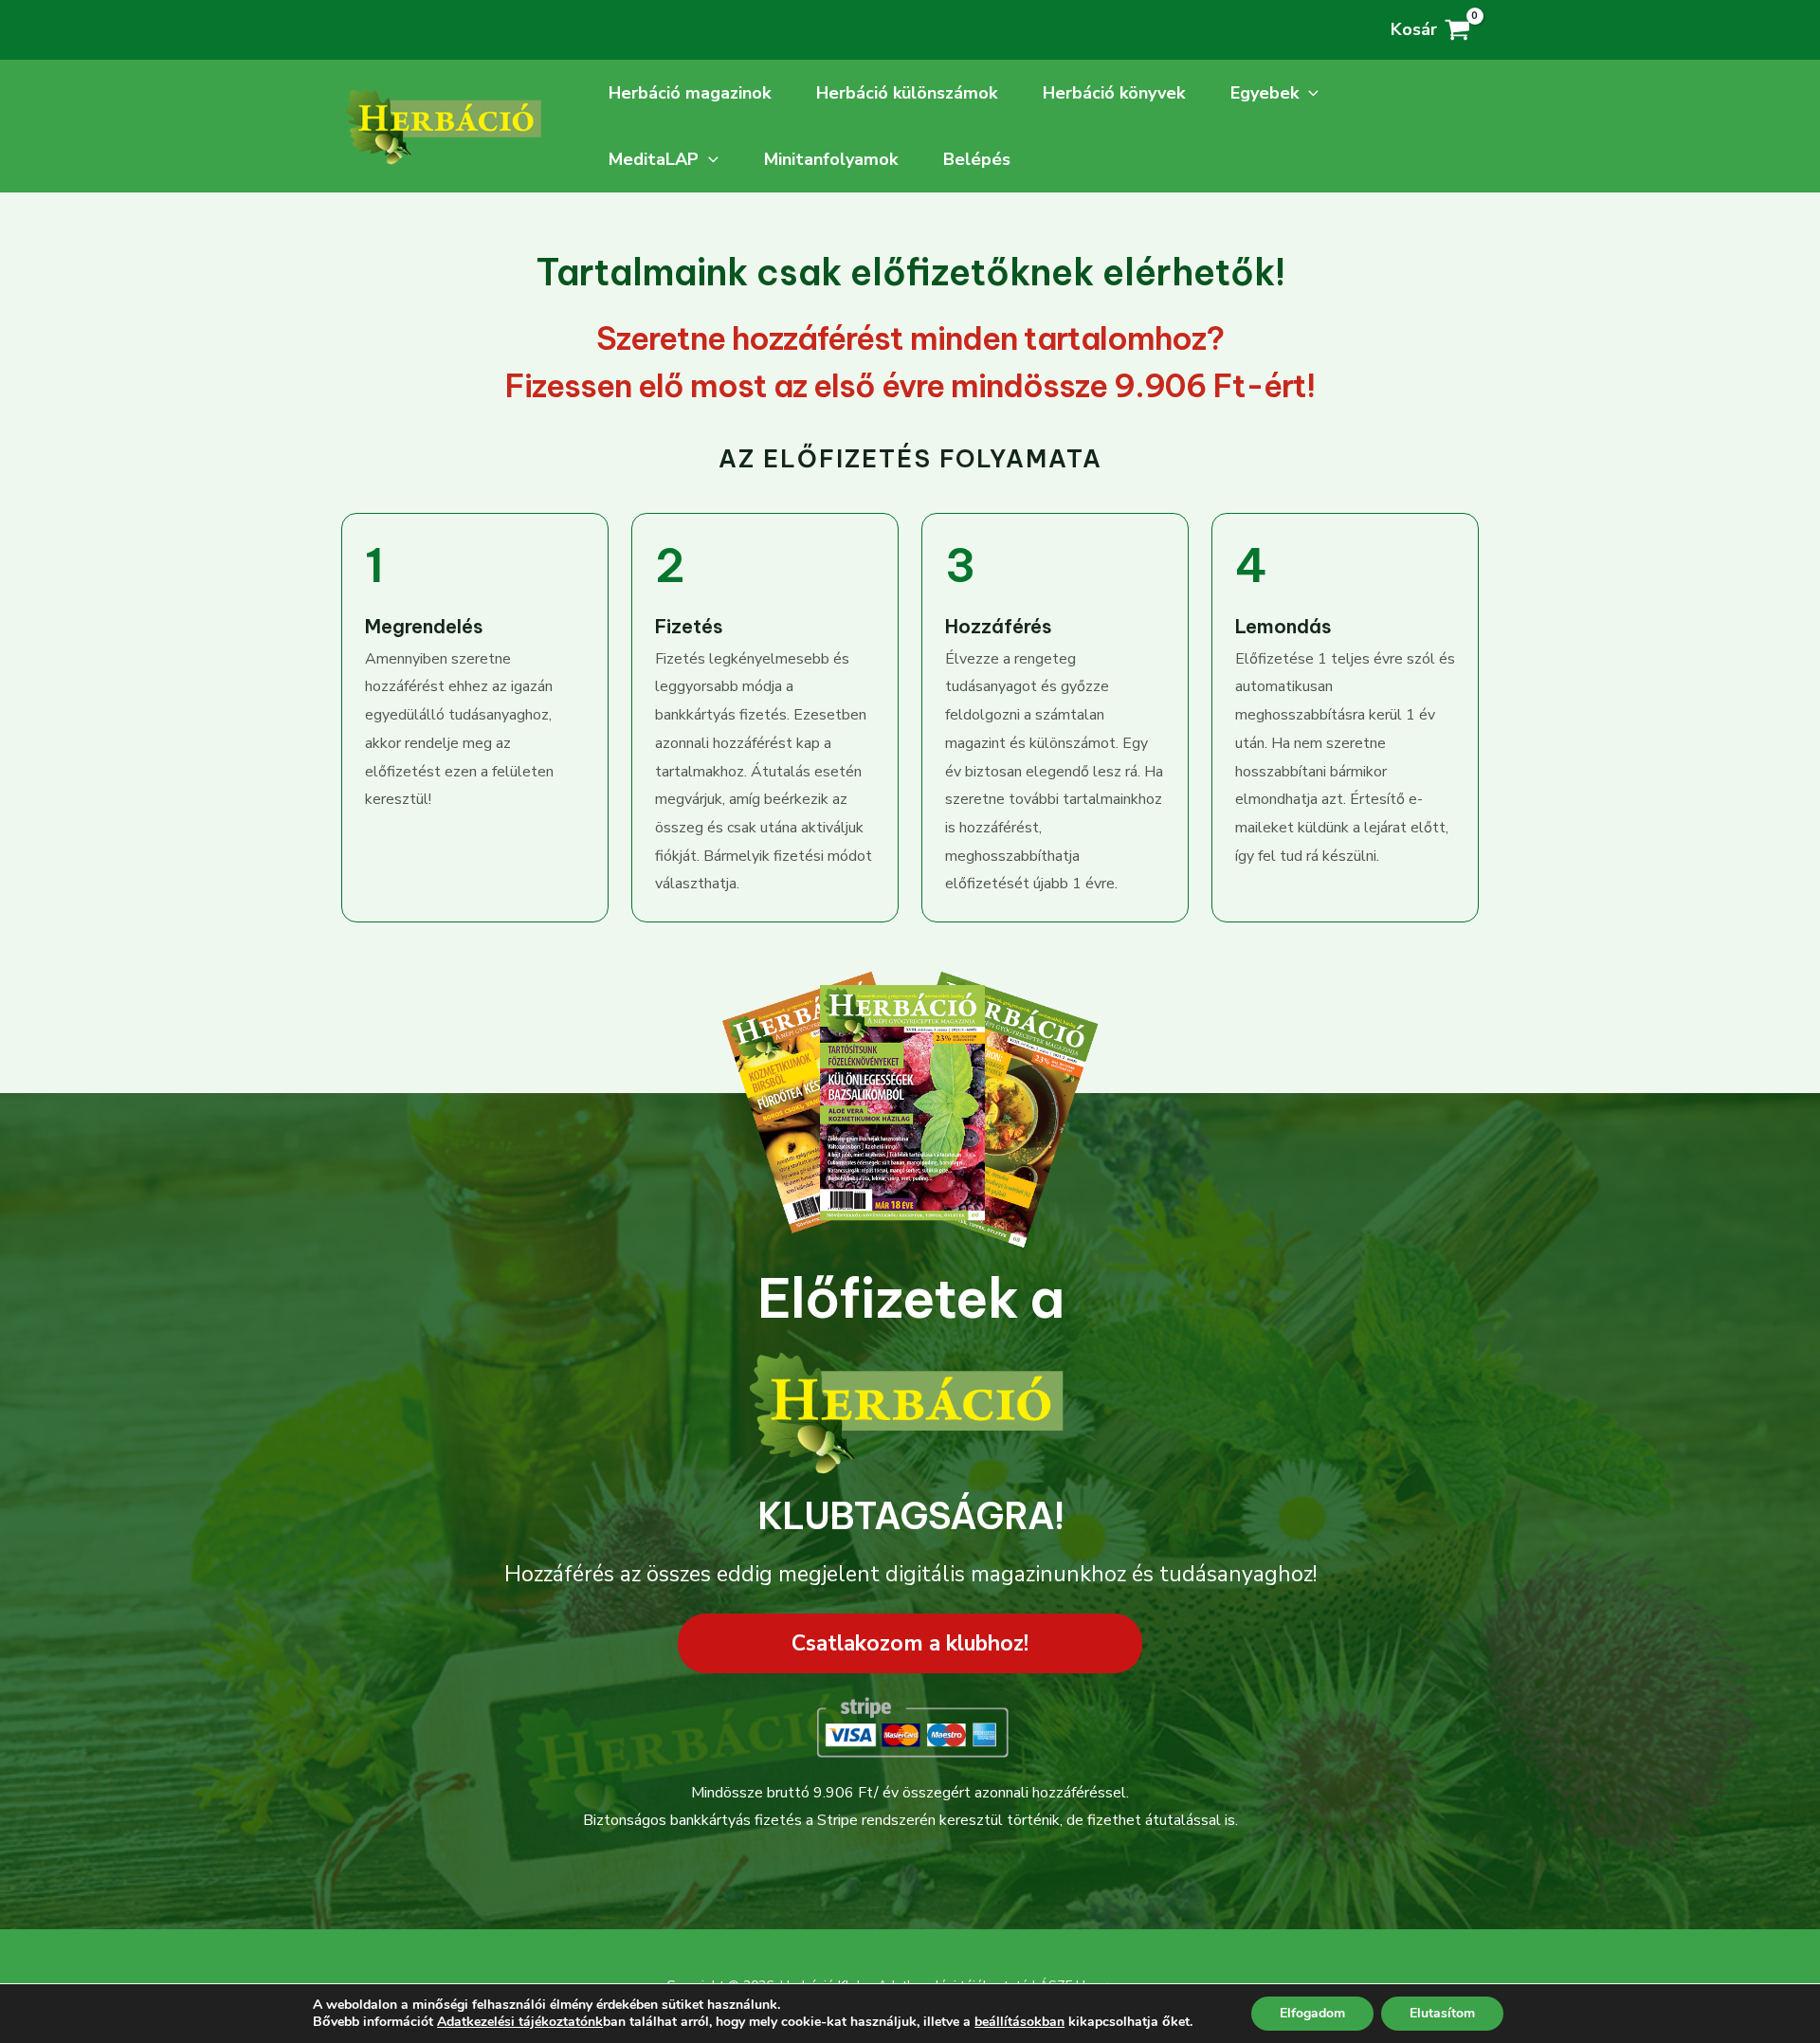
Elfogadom (1312, 2013)
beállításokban (1019, 2022)
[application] (1309, 93)
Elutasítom (1442, 2013)
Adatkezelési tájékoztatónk (520, 2022)
